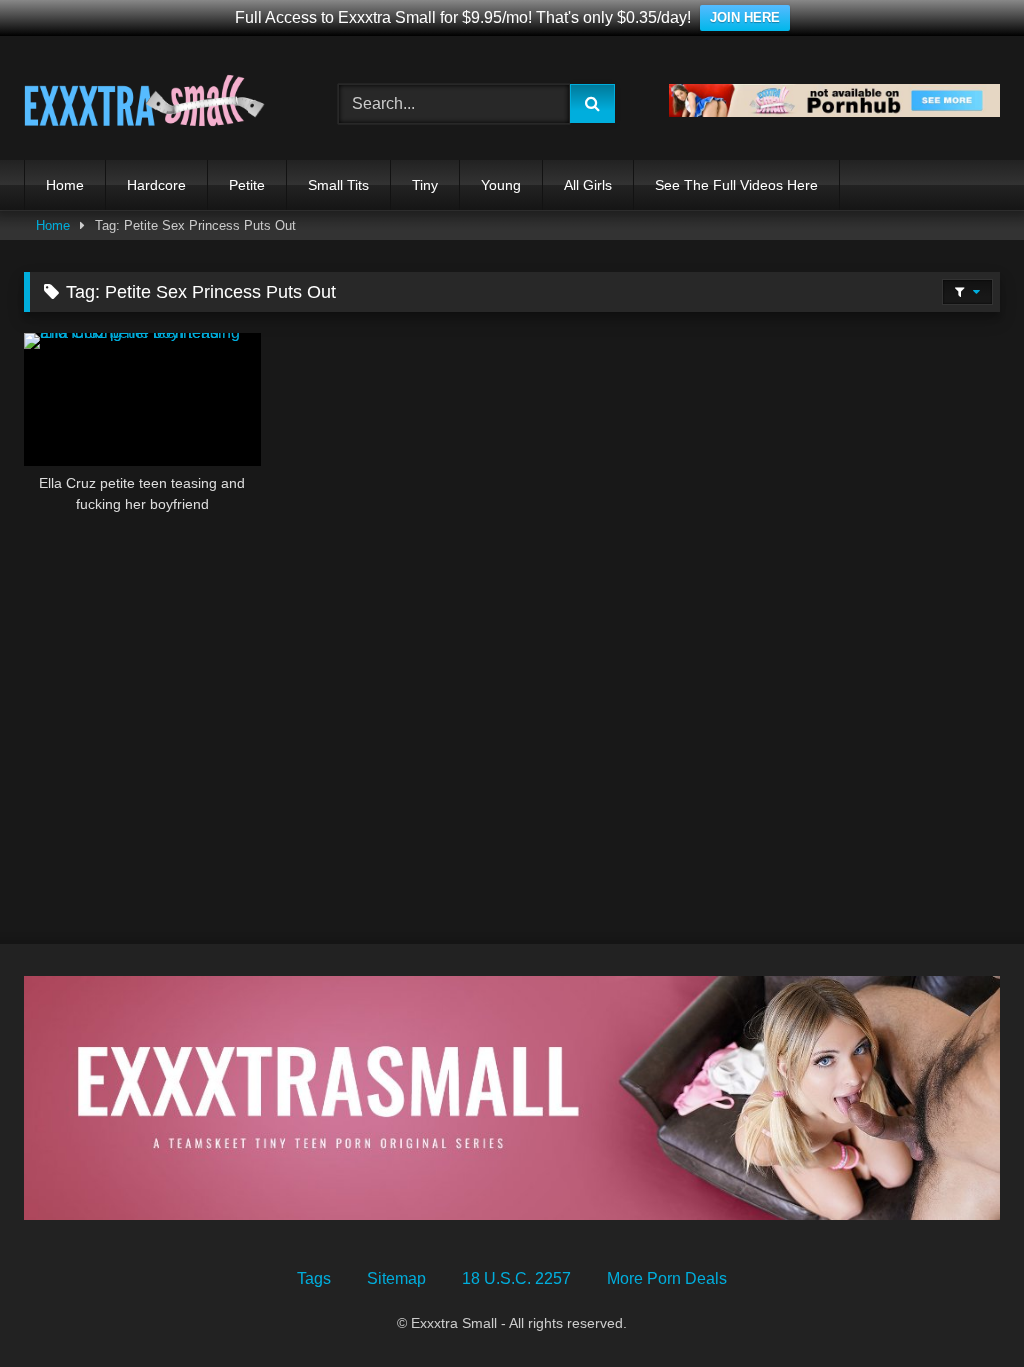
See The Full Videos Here (736, 185)
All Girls (588, 185)
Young (501, 185)
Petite (247, 185)
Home (65, 185)
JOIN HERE (745, 17)
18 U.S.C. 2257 (516, 1278)
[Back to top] (962, 1307)
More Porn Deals (667, 1278)
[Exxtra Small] (158, 104)
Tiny (425, 185)
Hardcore (156, 185)
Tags (314, 1278)
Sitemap (396, 1278)
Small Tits (338, 185)
